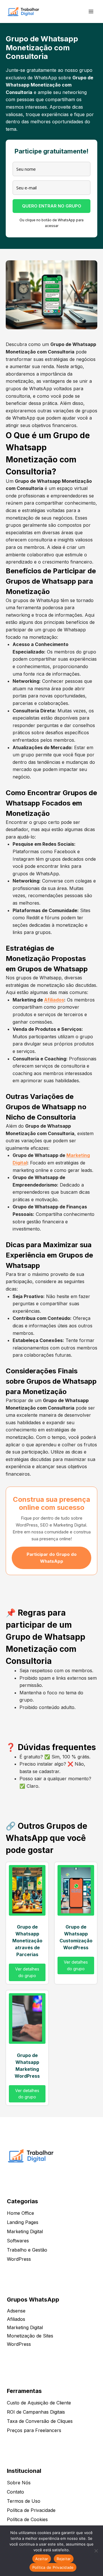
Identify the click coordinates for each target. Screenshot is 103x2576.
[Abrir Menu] (91, 11)
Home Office (20, 2213)
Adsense (16, 2311)
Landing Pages (23, 2222)
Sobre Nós (19, 2483)
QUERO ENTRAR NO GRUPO (52, 206)
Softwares (18, 2241)
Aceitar (42, 2559)
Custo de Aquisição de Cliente (39, 2403)
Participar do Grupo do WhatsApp (52, 1558)
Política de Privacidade (31, 2510)
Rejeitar (64, 2559)
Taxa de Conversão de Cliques (40, 2421)
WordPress (19, 2259)
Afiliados (54, 1000)
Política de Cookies (27, 2519)
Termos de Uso (24, 2501)
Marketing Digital (25, 2231)
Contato (15, 2492)
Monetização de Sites (30, 2336)
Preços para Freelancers (34, 2430)
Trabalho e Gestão (27, 2250)
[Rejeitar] (96, 2551)
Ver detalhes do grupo (27, 1972)
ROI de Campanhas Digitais (36, 2412)
